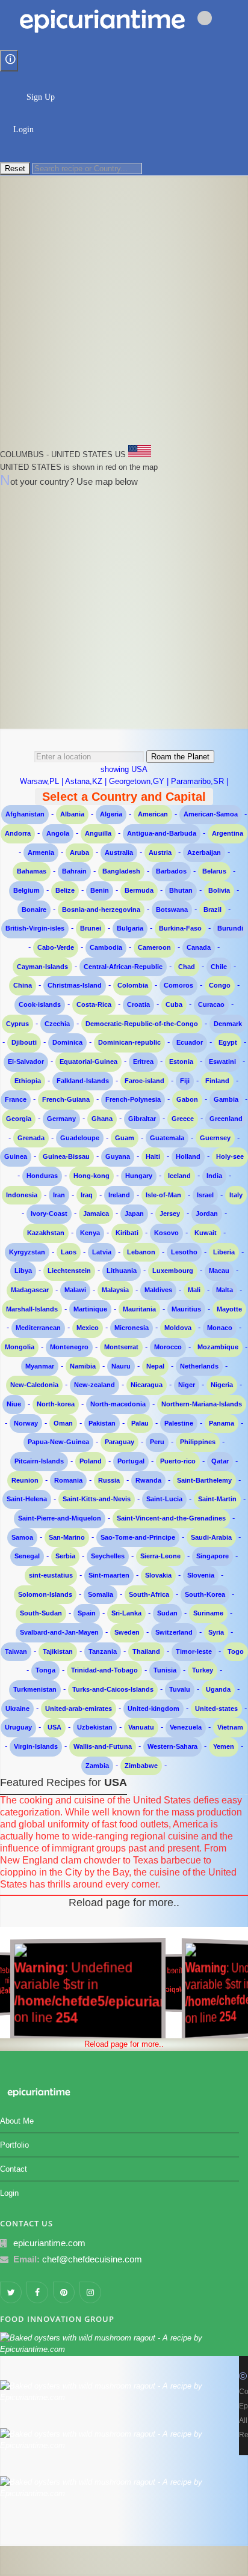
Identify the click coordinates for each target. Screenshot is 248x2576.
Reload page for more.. (124, 1903)
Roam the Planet (180, 757)
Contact (14, 2169)
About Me (17, 2121)
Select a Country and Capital (124, 797)
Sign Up (41, 97)
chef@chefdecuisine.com (92, 2259)
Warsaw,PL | (42, 781)
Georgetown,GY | (140, 781)
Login (23, 129)
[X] (124, 163)
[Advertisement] (124, 321)
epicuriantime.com (49, 2243)
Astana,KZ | (87, 781)
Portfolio (14, 2145)
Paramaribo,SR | (200, 781)
